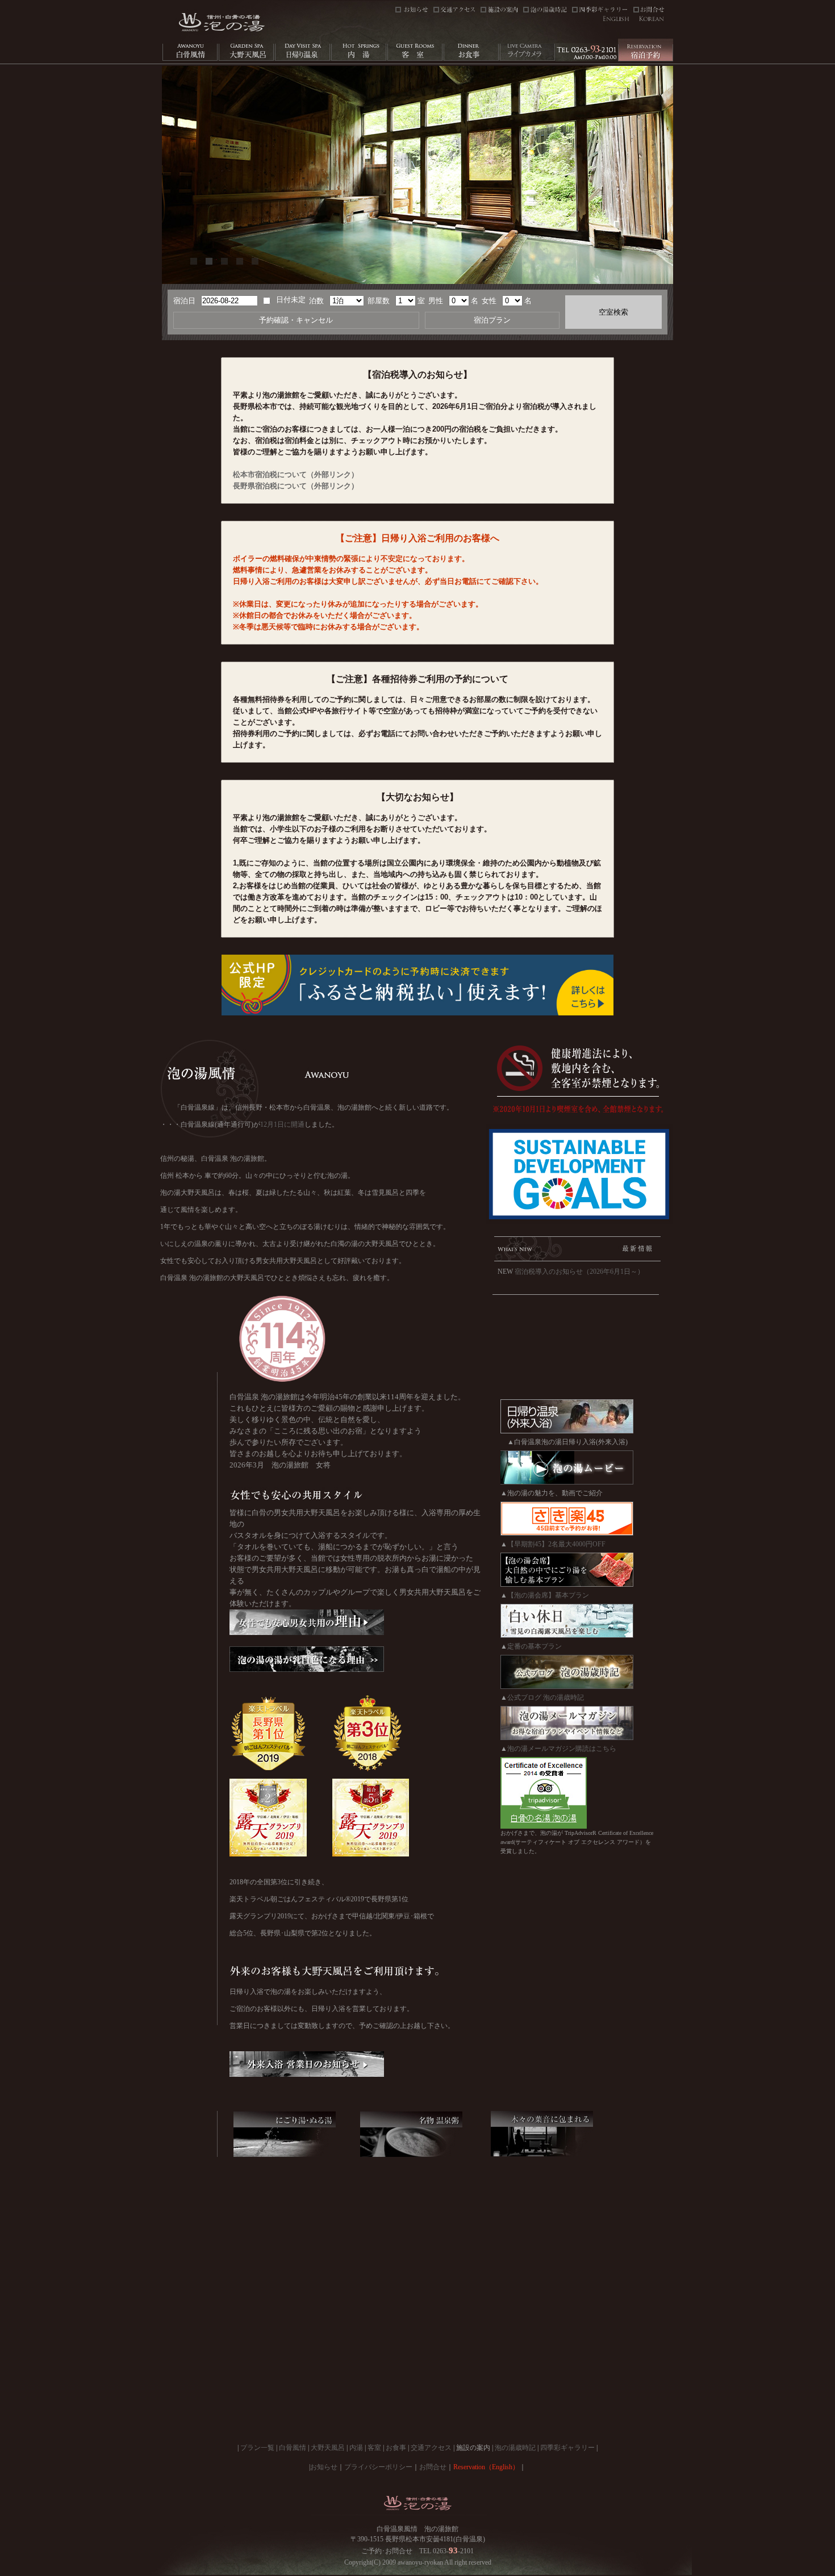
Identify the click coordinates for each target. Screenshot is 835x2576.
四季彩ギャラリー (567, 2448)
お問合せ (433, 2467)
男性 (436, 301)
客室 (374, 2448)
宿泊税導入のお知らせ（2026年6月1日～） (579, 1272)
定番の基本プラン (535, 1646)
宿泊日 (184, 301)
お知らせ (324, 2467)
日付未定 (290, 300)
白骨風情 (293, 2448)
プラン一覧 (257, 2448)
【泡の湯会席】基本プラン (548, 1595)
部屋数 (379, 301)
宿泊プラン (492, 320)
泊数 (316, 301)
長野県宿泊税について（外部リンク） (296, 486)
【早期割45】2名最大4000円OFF (556, 1544)
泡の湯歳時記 (515, 2448)
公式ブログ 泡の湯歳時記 (546, 1697)
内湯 (356, 2448)
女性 (489, 301)
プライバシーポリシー (378, 2467)
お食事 (396, 2448)
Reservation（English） (486, 2467)
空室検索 (613, 312)
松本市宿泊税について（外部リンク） (296, 474)
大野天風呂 (328, 2448)
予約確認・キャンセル (296, 320)
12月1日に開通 (282, 1124)
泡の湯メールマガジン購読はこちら (562, 1749)
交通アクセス (431, 2448)
